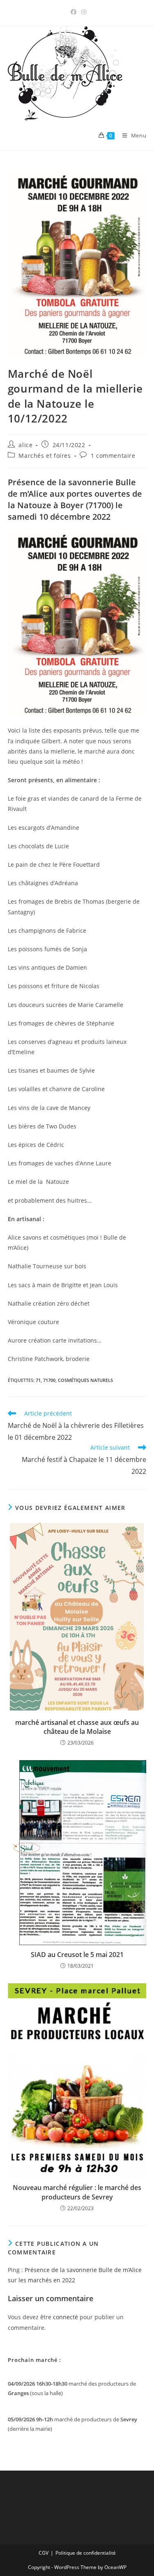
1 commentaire (113, 456)
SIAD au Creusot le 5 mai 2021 (77, 1955)
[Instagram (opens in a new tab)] (83, 12)
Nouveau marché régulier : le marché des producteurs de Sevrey (77, 2192)
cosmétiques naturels (85, 1380)
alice (25, 445)
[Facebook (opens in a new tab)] (74, 12)
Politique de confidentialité (86, 2553)
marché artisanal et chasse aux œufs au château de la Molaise (77, 1727)
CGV (44, 2553)
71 (38, 1380)
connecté (66, 2317)
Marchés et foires (45, 456)
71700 (49, 1380)
